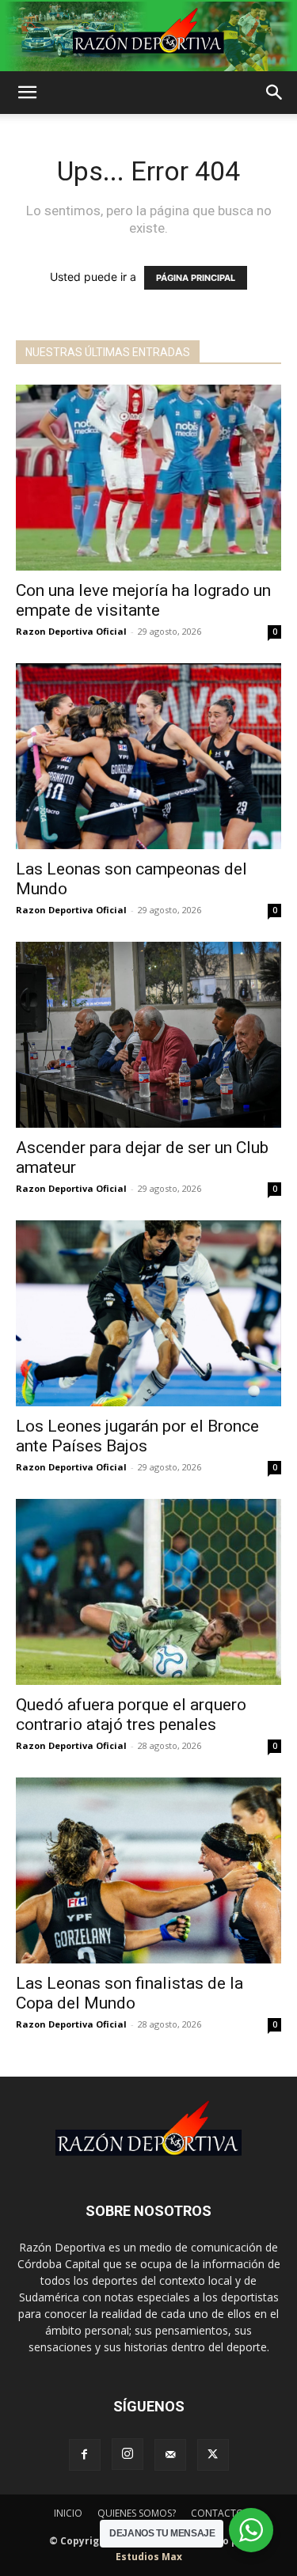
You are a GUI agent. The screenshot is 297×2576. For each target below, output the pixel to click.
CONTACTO (217, 2513)
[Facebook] (85, 2455)
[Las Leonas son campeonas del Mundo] (148, 756)
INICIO (68, 2513)
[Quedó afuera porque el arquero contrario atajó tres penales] (148, 1592)
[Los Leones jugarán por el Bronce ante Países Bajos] (148, 1313)
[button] (27, 93)
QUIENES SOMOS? (137, 2513)
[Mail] (170, 2455)
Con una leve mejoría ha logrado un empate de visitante (143, 600)
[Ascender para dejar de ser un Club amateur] (148, 1035)
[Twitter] (213, 2455)
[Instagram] (128, 2454)
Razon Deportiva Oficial (71, 631)
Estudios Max (149, 2557)
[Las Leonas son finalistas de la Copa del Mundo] (148, 1870)
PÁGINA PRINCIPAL (196, 278)
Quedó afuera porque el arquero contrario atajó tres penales (131, 1715)
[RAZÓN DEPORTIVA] (148, 36)
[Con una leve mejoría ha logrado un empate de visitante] (148, 478)
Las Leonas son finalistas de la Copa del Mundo (129, 1993)
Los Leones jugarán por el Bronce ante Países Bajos (137, 1436)
